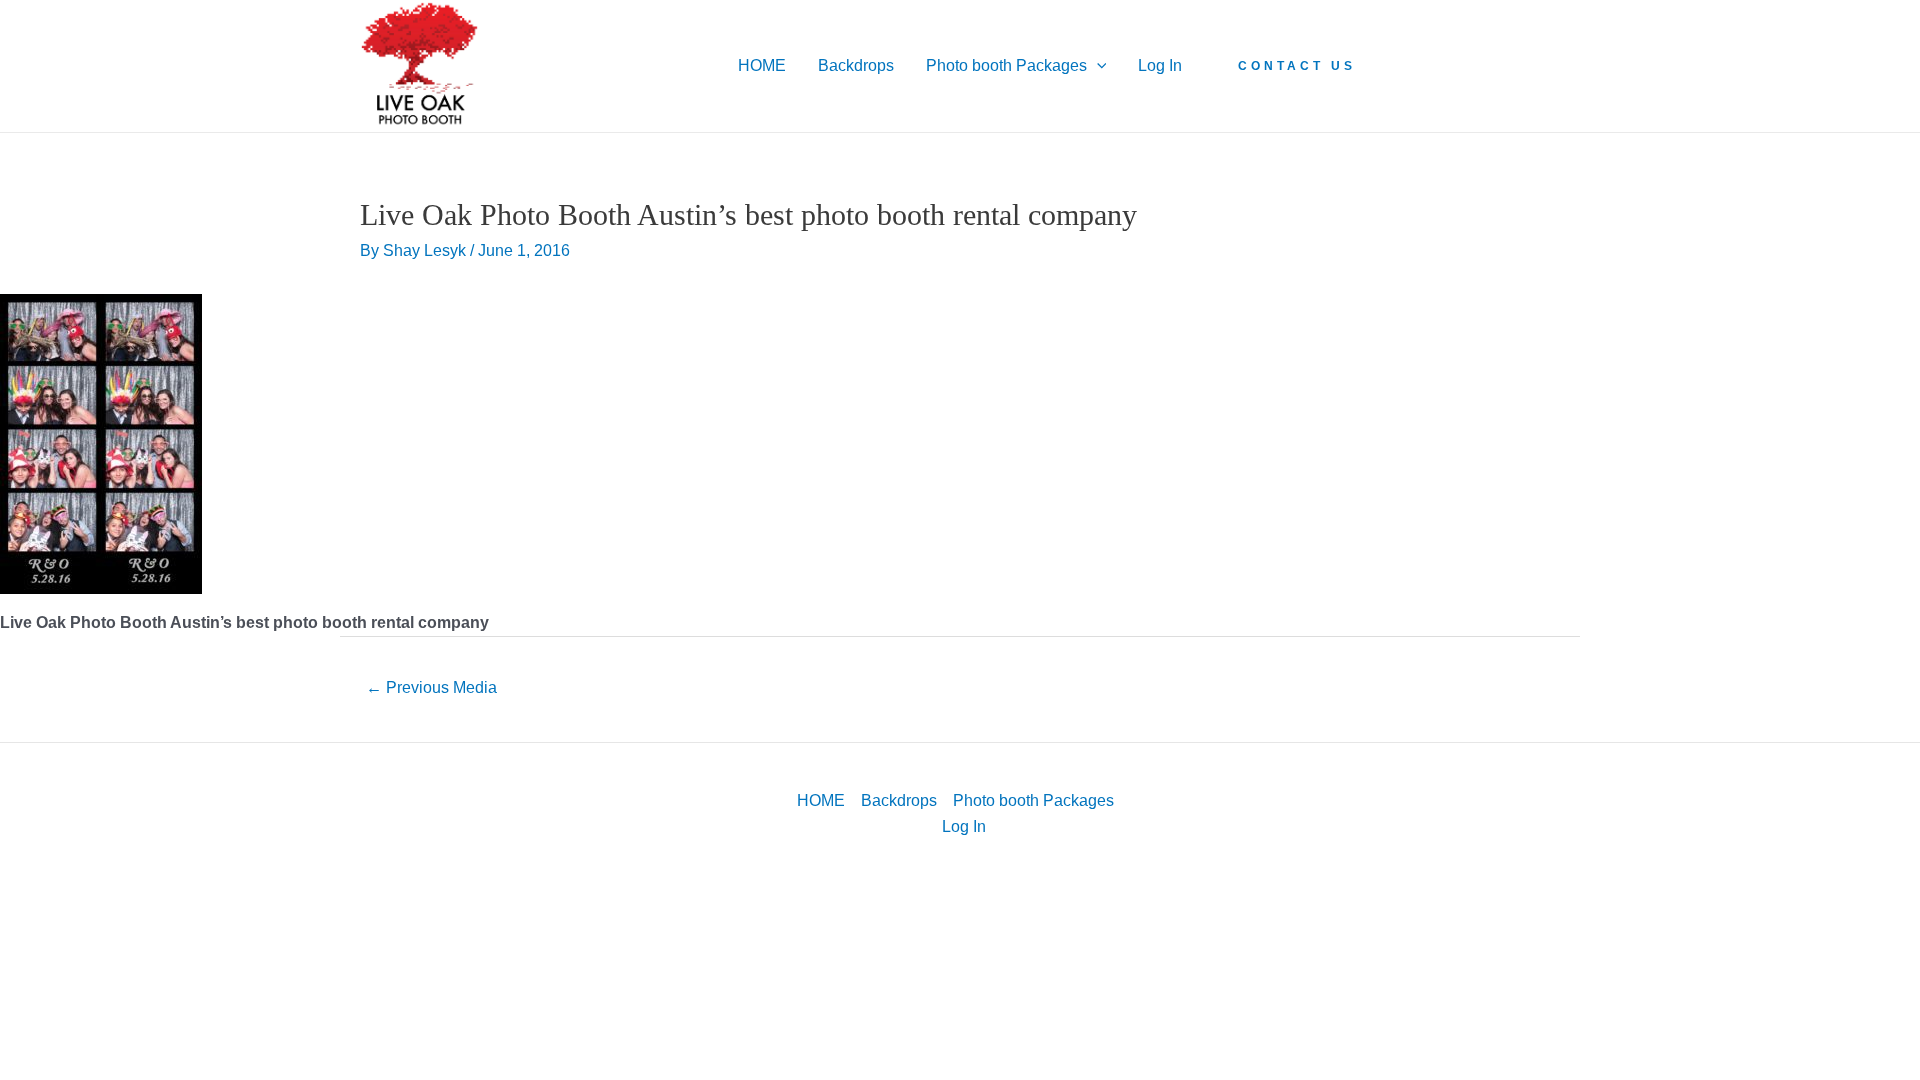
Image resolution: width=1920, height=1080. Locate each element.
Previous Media (431, 687)
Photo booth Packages (1006, 65)
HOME (762, 65)
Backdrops (856, 65)
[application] (1097, 65)
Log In (1160, 65)
